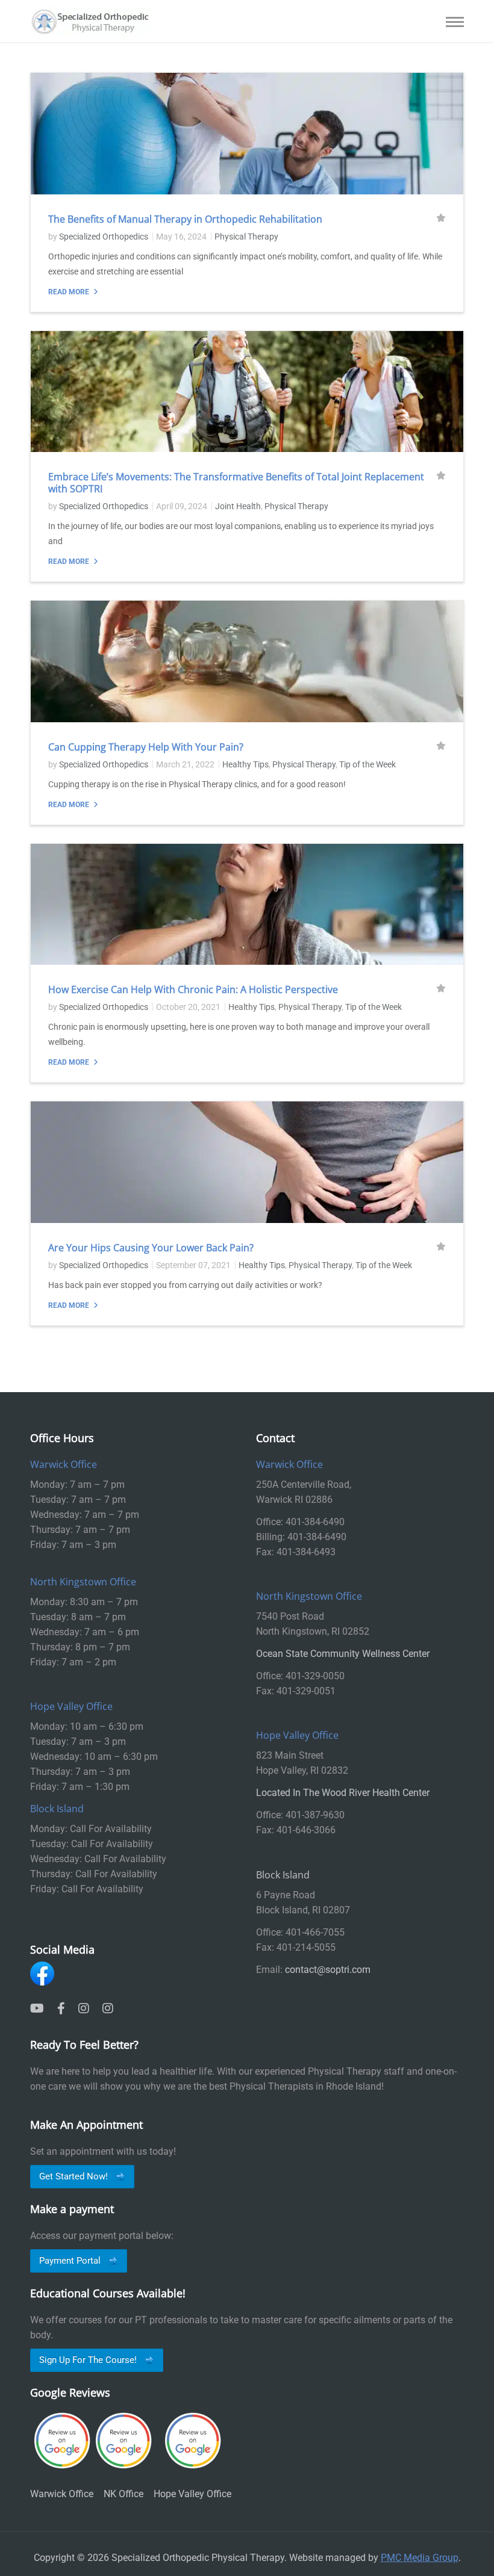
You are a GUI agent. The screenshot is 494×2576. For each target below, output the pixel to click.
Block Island (283, 1875)
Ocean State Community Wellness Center (343, 1654)
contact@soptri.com (328, 1970)
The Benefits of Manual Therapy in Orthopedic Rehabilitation (185, 219)
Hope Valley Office (192, 2494)
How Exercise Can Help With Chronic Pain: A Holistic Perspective (193, 989)
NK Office (123, 2494)
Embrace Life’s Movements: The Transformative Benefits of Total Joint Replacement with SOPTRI (236, 483)
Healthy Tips (245, 764)
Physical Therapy (246, 237)
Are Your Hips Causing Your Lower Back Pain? (151, 1248)
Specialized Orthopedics (104, 237)
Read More (70, 292)
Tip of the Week (367, 764)
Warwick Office (62, 2494)
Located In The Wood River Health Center (343, 1793)
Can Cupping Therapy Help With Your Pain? (146, 747)
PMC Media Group (420, 2558)
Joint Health (238, 506)
